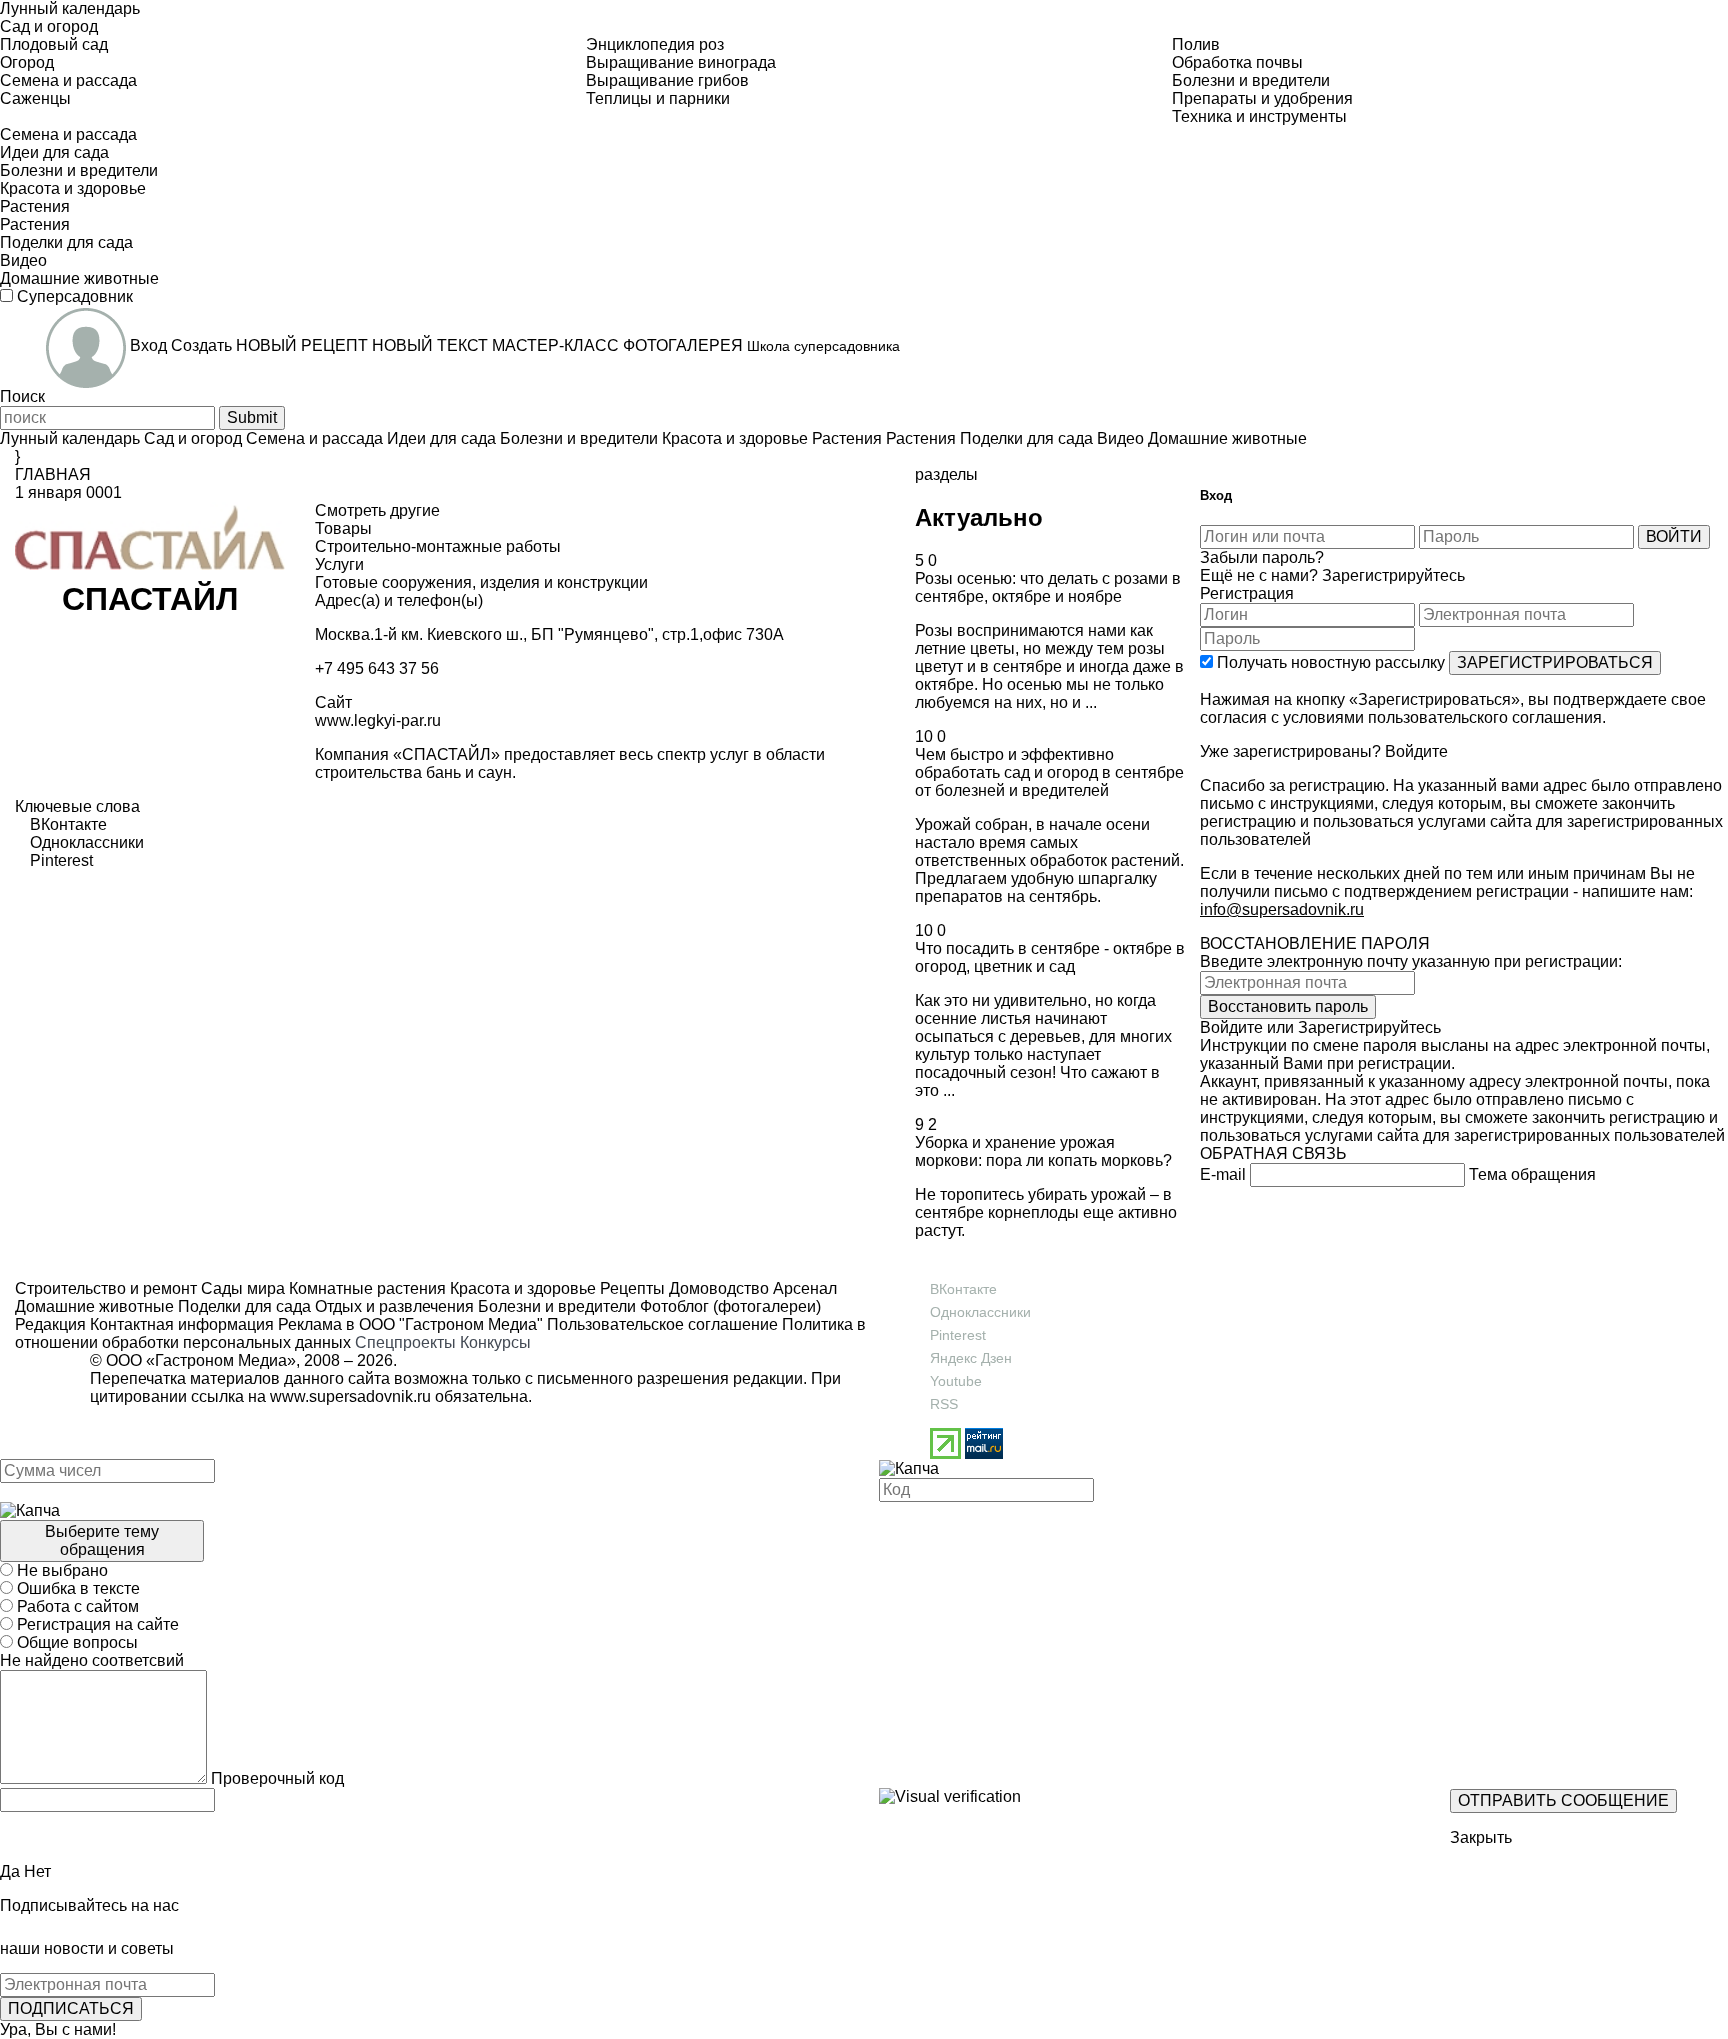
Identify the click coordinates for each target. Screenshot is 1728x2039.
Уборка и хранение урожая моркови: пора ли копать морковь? (1043, 1151)
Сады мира (241, 1288)
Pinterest (958, 1335)
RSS (944, 1404)
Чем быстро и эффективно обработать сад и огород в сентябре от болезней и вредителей (1049, 772)
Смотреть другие (377, 510)
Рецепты (630, 1288)
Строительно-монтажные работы (438, 546)
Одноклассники (980, 1312)
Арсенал (803, 1288)
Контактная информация (182, 1324)
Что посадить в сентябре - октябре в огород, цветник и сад (1050, 957)
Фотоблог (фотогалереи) (728, 1306)
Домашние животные (94, 1306)
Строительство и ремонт (106, 1288)
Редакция (50, 1324)
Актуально (979, 517)
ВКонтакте (963, 1289)
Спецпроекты (405, 1342)
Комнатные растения (365, 1288)
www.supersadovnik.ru (350, 1396)
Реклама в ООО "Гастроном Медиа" (410, 1324)
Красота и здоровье (521, 1288)
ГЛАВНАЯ (53, 474)
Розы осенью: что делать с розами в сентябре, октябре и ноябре (1048, 587)
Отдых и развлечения (392, 1306)
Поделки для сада (242, 1306)
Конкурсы (495, 1342)
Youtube (956, 1381)
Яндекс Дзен (971, 1358)
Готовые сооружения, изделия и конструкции (481, 582)
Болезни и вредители (555, 1306)
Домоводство (717, 1288)
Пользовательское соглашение (662, 1324)
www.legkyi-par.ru (378, 720)
